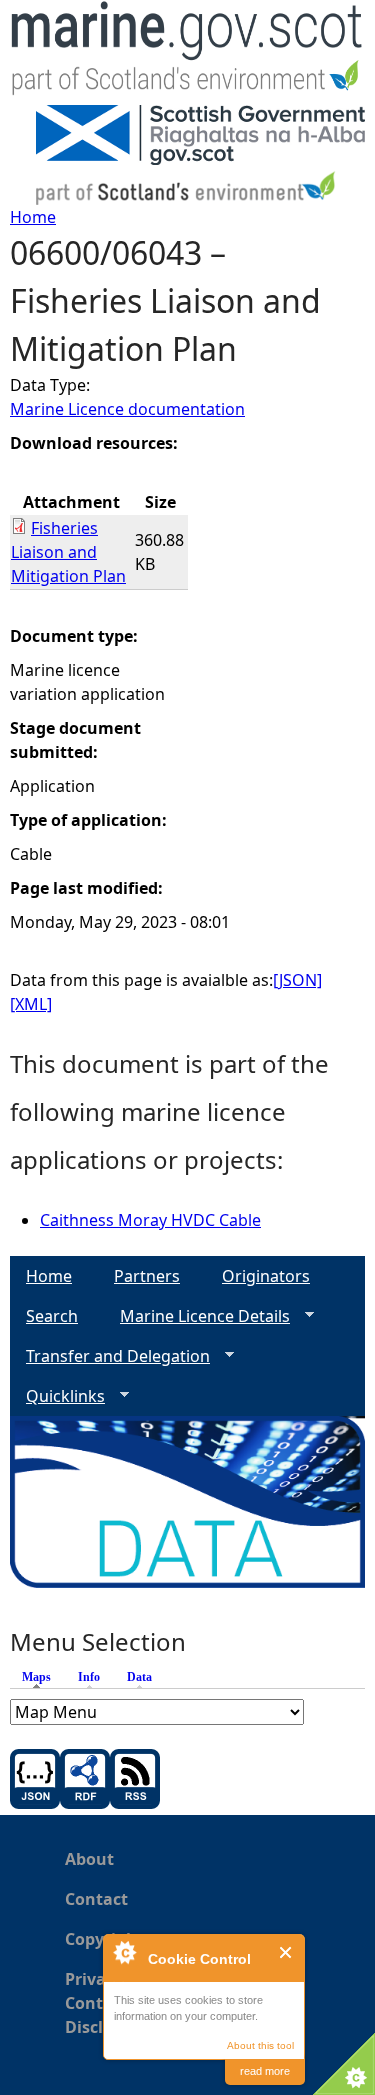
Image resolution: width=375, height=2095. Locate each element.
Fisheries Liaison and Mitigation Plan (68, 552)
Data (139, 1677)
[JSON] (297, 980)
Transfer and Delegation (110, 1356)
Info (89, 1677)
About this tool (260, 2045)
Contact (96, 1899)
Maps (41, 1677)
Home (33, 217)
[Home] (187, 52)
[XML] (31, 1004)
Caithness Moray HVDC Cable (150, 1220)
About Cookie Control (124, 1952)
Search (52, 1316)
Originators (266, 1276)
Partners (147, 1276)
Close (286, 1952)
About (89, 1859)
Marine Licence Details (197, 1316)
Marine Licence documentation (127, 409)
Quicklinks (57, 1396)
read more (265, 2071)
